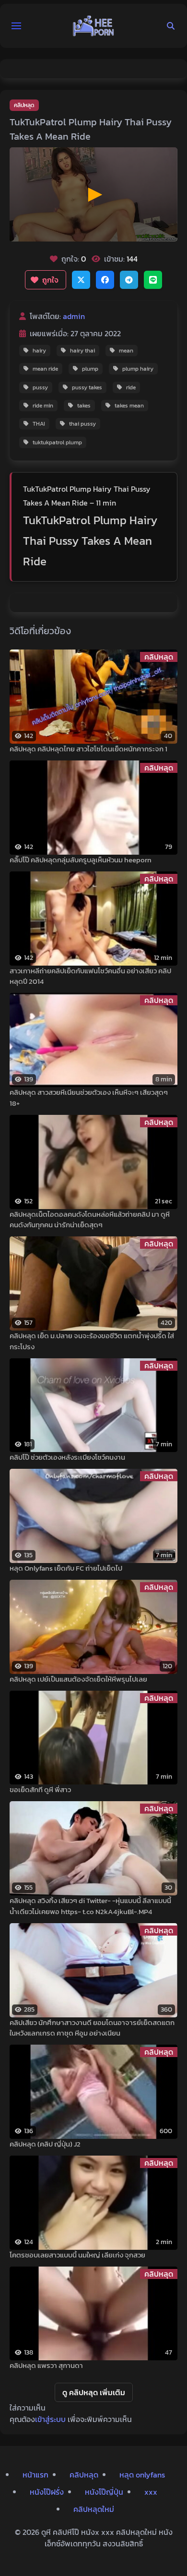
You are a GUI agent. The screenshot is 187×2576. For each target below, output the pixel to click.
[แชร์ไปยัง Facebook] (105, 280)
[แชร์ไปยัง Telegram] (129, 280)
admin (74, 316)
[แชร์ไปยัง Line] (153, 280)
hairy (39, 351)
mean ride (45, 369)
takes (84, 406)
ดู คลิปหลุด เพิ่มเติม (94, 2392)
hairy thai (82, 351)
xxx (151, 2492)
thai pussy (82, 424)
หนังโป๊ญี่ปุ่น (104, 2492)
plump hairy (138, 369)
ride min (43, 406)
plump (90, 369)
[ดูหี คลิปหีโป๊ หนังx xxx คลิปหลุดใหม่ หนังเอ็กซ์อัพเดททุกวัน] (93, 26)
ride (131, 387)
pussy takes (87, 387)
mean (126, 351)
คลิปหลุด (24, 105)
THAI (39, 424)
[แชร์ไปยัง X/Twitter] (81, 280)
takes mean (129, 406)
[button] (16, 26)
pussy (40, 387)
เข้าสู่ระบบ (50, 2419)
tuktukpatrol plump (57, 442)
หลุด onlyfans (142, 2475)
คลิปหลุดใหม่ (94, 2509)
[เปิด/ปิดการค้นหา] (171, 26)
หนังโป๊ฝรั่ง (47, 2492)
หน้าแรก (35, 2475)
